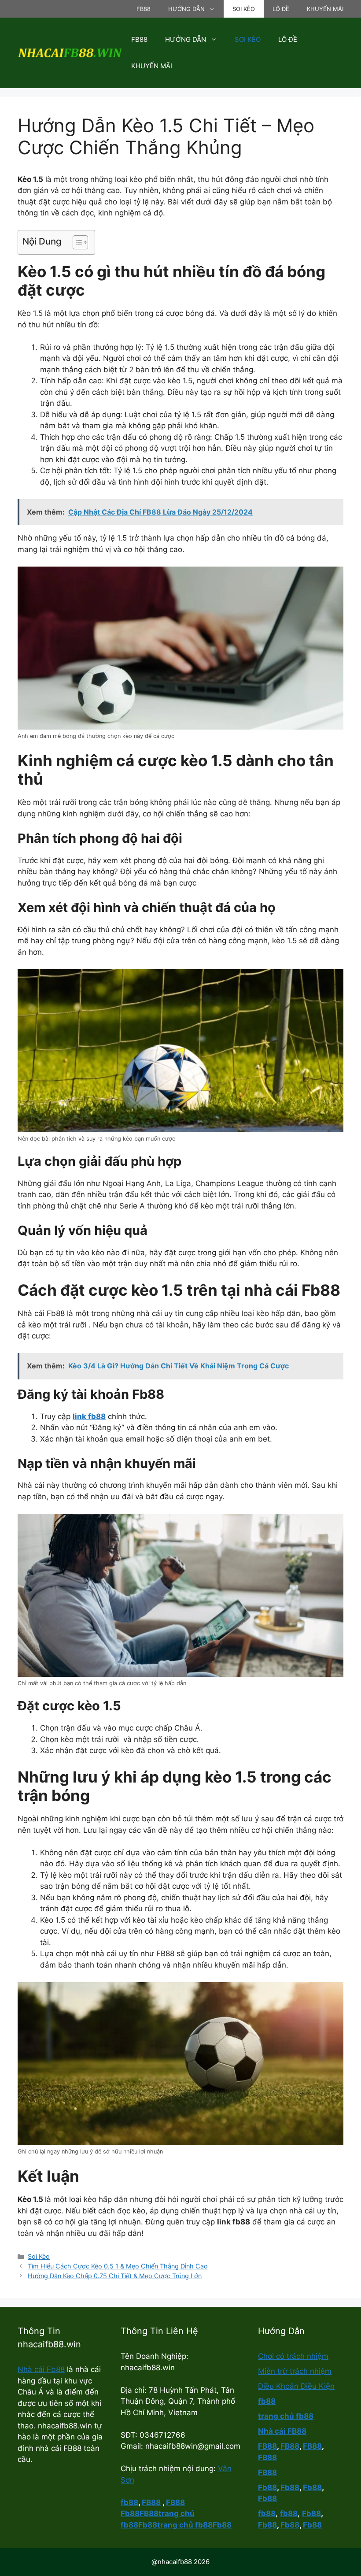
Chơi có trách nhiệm (293, 2356)
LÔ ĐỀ (281, 9)
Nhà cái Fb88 (41, 2369)
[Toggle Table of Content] (76, 242)
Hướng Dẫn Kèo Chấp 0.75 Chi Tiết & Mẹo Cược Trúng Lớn (115, 2276)
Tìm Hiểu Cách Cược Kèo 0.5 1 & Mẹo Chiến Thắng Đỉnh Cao (118, 2266)
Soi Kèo (39, 2256)
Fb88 (130, 2513)
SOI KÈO (244, 9)
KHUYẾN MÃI (325, 9)
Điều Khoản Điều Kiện (296, 2386)
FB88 (144, 9)
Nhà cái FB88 (282, 2431)
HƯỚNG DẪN (186, 9)
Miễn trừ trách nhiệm (295, 2371)
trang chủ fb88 (286, 2416)
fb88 (267, 2401)
